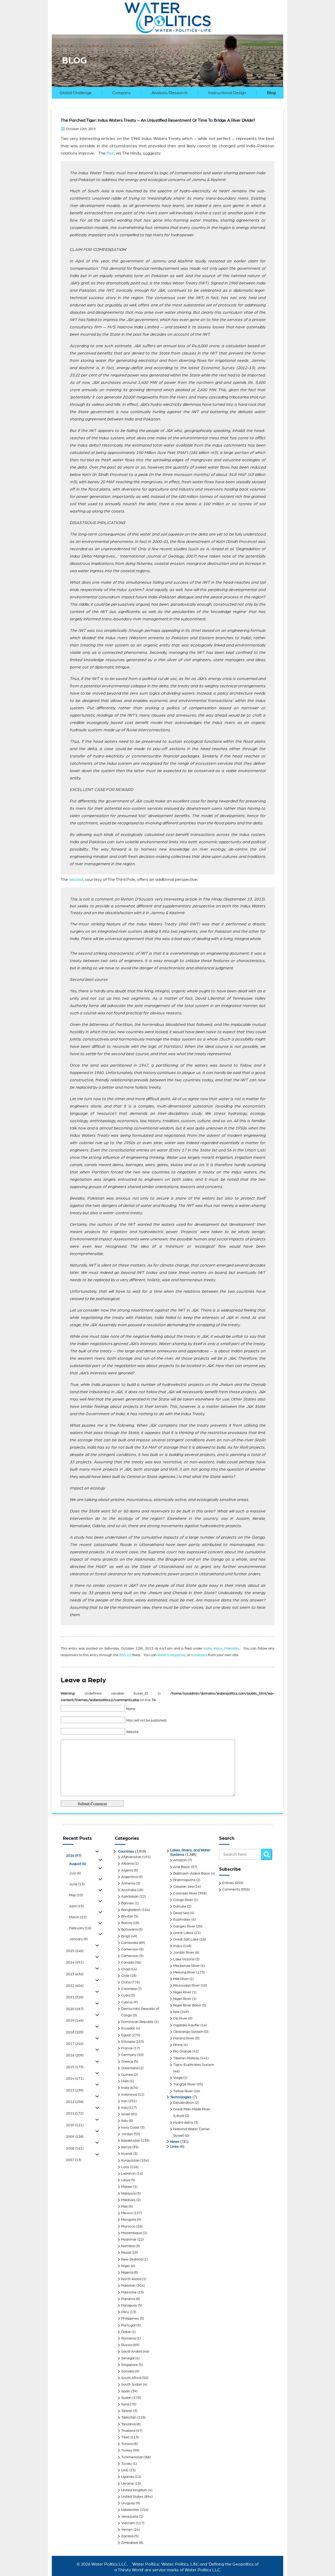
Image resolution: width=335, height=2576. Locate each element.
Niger (126, 2266)
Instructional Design (227, 93)
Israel (126, 2114)
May (76, 1895)
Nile (176, 2012)
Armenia (128, 1883)
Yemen (127, 2530)
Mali (124, 2207)
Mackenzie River (186, 1966)
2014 (75, 2079)
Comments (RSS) (236, 1889)
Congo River (183, 1900)
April (76, 1906)
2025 (75, 1951)
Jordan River (184, 1953)
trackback (199, 1655)
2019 (75, 2021)
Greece (127, 2062)
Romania (129, 2338)
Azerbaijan (130, 1897)
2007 (74, 2160)
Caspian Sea (183, 1887)
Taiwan (127, 2411)
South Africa (131, 2378)
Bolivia (127, 1923)
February (80, 1928)
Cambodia (130, 1943)
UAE (125, 2470)
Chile (125, 1976)
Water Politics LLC (108, 2564)
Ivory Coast (130, 2128)
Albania (127, 1864)
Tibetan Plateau (186, 2058)
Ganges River (184, 1926)
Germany (129, 2055)
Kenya (126, 2147)
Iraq (124, 2108)
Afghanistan (131, 1857)
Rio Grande (182, 2051)
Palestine (129, 2292)
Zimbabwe (130, 2543)
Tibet (125, 2437)
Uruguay (128, 2503)
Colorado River (185, 1893)
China (126, 1982)
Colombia (129, 1989)
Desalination (184, 2103)
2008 (75, 2148)
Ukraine (127, 2484)
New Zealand (132, 2259)
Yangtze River (185, 2084)
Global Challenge (76, 93)
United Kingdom (134, 2490)
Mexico (127, 2213)
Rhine (178, 2045)
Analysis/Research (170, 93)
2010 (75, 2125)
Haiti (125, 2081)
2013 (75, 2090)
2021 (75, 1997)
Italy (125, 2121)
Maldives (128, 2200)
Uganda (128, 2477)
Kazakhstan (131, 2141)
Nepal (126, 2253)
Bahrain (128, 1903)
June (77, 1884)
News (175, 2142)
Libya (126, 2180)
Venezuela (130, 2517)
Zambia (127, 2536)
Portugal (128, 2325)
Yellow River (183, 2091)
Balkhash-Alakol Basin (192, 1874)
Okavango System (188, 2032)
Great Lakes (183, 1933)
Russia (127, 2345)
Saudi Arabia (132, 2352)
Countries (126, 1852)
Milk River (181, 1979)
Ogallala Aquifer (186, 2025)
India (208, 1649)
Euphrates (182, 1920)
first (110, 153)
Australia (129, 1890)
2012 (75, 2102)
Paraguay (129, 2305)
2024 (75, 1962)
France (127, 2048)
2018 (75, 2032)
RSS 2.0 (125, 1655)
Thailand (128, 2431)
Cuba (125, 1995)
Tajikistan (129, 2417)
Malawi (127, 2187)
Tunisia (127, 2444)
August (78, 1864)
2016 (75, 2055)
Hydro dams (183, 2123)
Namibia (128, 2246)
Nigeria (127, 2273)
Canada (128, 1962)
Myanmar (129, 2240)
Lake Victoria (184, 1959)
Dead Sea (181, 1913)
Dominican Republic (137, 2022)
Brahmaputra (184, 1880)
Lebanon (129, 2174)
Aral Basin (182, 1867)
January (78, 1939)
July (75, 1873)
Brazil (126, 1936)
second (76, 880)
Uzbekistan (130, 2510)
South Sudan (132, 2384)
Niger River (182, 1992)
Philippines (130, 2319)
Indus (218, 1649)
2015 (75, 2067)
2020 (75, 2009)
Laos (125, 2167)
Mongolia (129, 2220)
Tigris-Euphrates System (194, 2065)
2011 (75, 2113)
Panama (128, 2299)
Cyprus (127, 2002)
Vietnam (128, 2523)
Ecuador (128, 2028)
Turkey (127, 2450)
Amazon (180, 1860)
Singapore (130, 2365)
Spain (126, 2391)
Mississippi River (187, 1986)
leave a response (171, 1655)
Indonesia (129, 2095)
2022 (75, 1986)
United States (132, 2497)
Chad (125, 1969)
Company (121, 93)
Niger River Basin (187, 2005)
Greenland (130, 2068)
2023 (75, 1974)
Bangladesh (131, 1910)
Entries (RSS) (233, 1883)
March (78, 1917)
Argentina (129, 1877)
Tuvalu (127, 2464)
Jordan (127, 2134)
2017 (75, 2044)
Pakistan (231, 1649)
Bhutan (127, 1916)
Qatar (126, 2332)
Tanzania (128, 2424)
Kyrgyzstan (130, 2161)
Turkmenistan (132, 2457)
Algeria (127, 1870)
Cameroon (130, 1949)
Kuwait (127, 2154)
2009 (75, 2137)
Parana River (184, 2038)
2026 (74, 1856)
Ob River (180, 2018)
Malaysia (128, 2193)
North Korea (131, 2279)
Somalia (128, 2371)
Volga (178, 2078)
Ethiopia (128, 2042)
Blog (271, 93)
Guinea (127, 2075)
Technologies (181, 2097)
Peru (125, 2312)
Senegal (128, 2358)
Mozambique (132, 2233)
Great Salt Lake (186, 1939)
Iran (124, 2101)
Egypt (126, 2035)
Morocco (128, 2226)
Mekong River (184, 1972)
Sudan (126, 2398)
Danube (180, 1906)
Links (174, 2147)
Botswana (129, 1930)
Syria (125, 2404)
